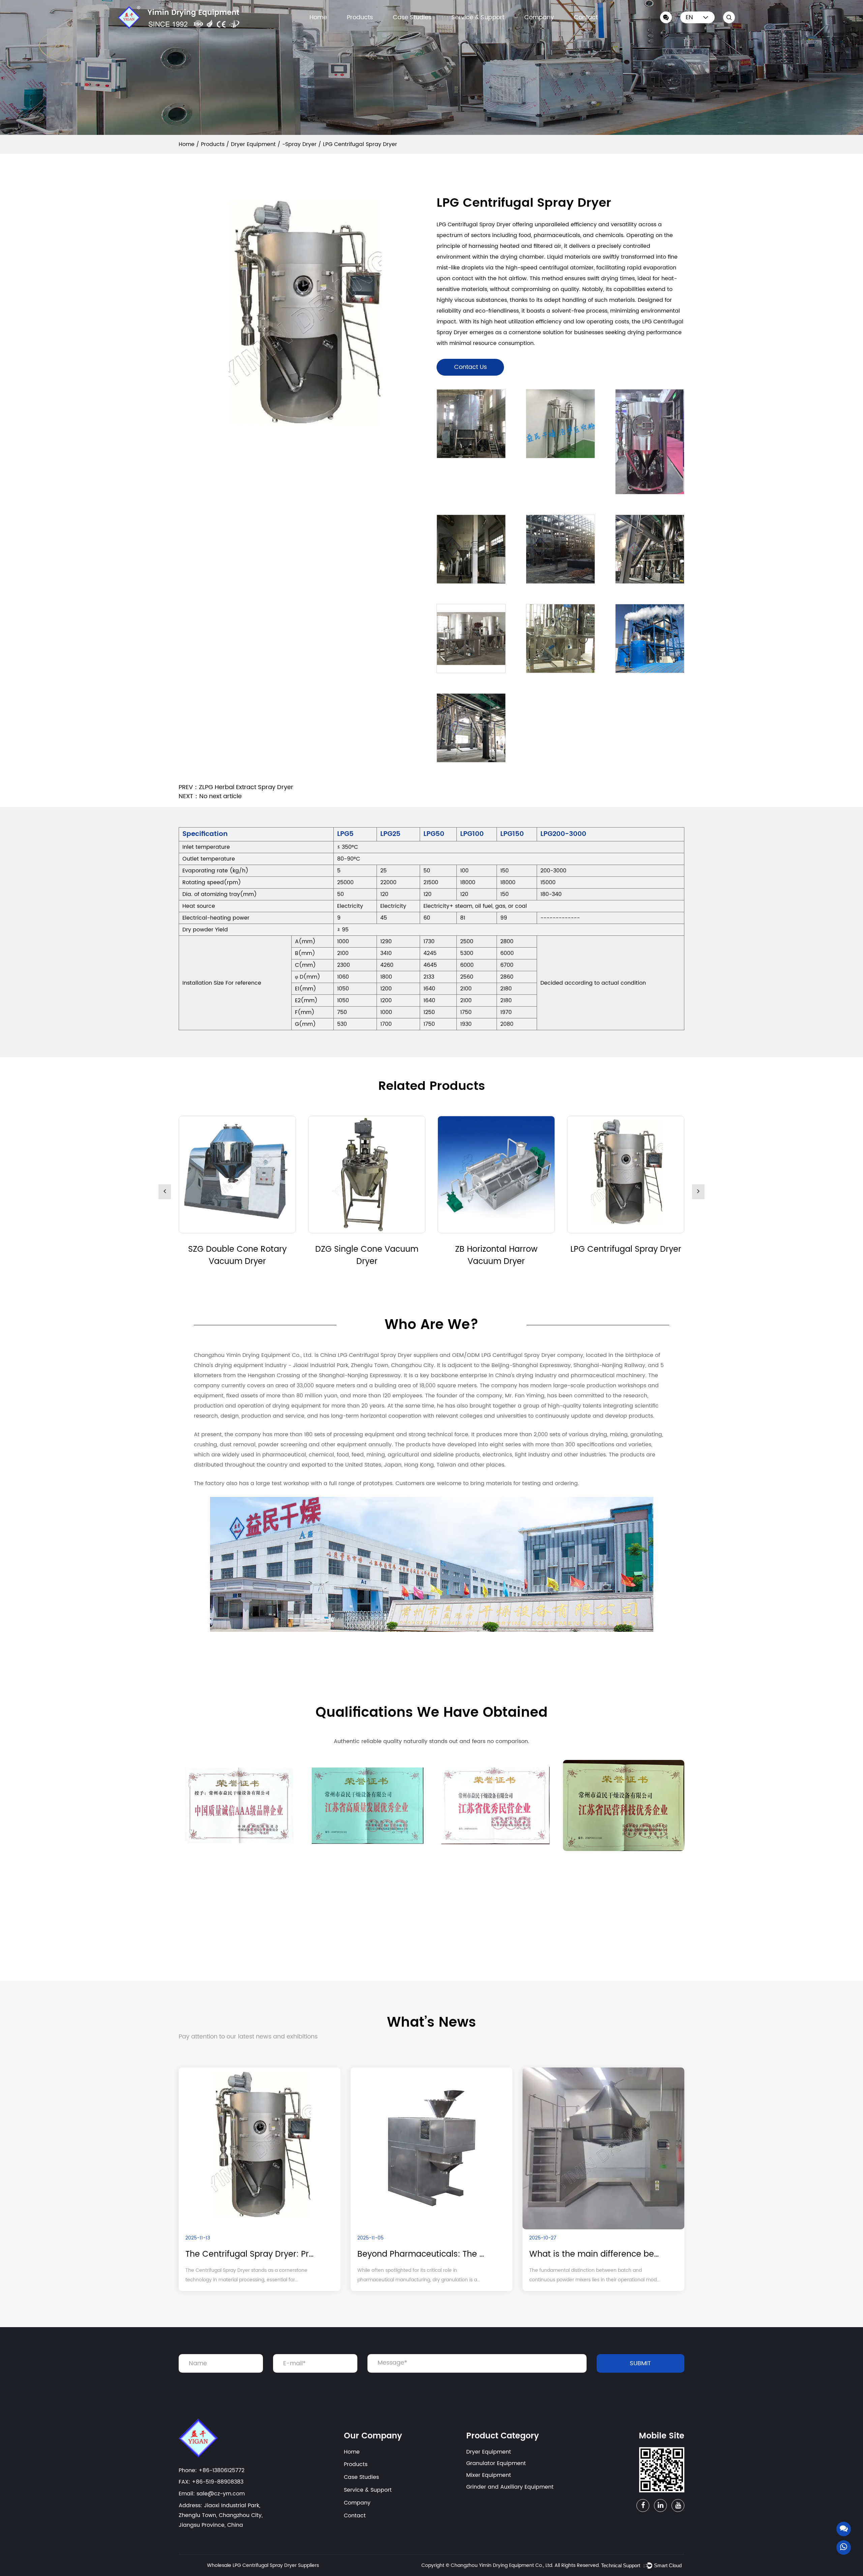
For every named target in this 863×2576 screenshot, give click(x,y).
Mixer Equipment (489, 2475)
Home (318, 17)
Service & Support (478, 17)
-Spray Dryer (299, 144)
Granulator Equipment (496, 2463)
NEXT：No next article (210, 796)
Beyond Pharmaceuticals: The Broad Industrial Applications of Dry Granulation (423, 2254)
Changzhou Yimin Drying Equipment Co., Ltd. (502, 2565)
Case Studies (412, 17)
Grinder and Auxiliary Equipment (510, 2487)
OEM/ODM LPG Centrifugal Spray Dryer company (518, 1355)
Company (539, 17)
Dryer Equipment (253, 144)
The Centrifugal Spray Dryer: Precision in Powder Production (251, 2254)
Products (360, 17)
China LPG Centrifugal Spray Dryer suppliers (379, 1355)
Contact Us (470, 367)
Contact (586, 17)
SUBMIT (640, 2363)
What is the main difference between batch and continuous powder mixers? (595, 2254)
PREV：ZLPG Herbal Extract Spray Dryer (236, 787)
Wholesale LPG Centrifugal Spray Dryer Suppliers (263, 2565)
